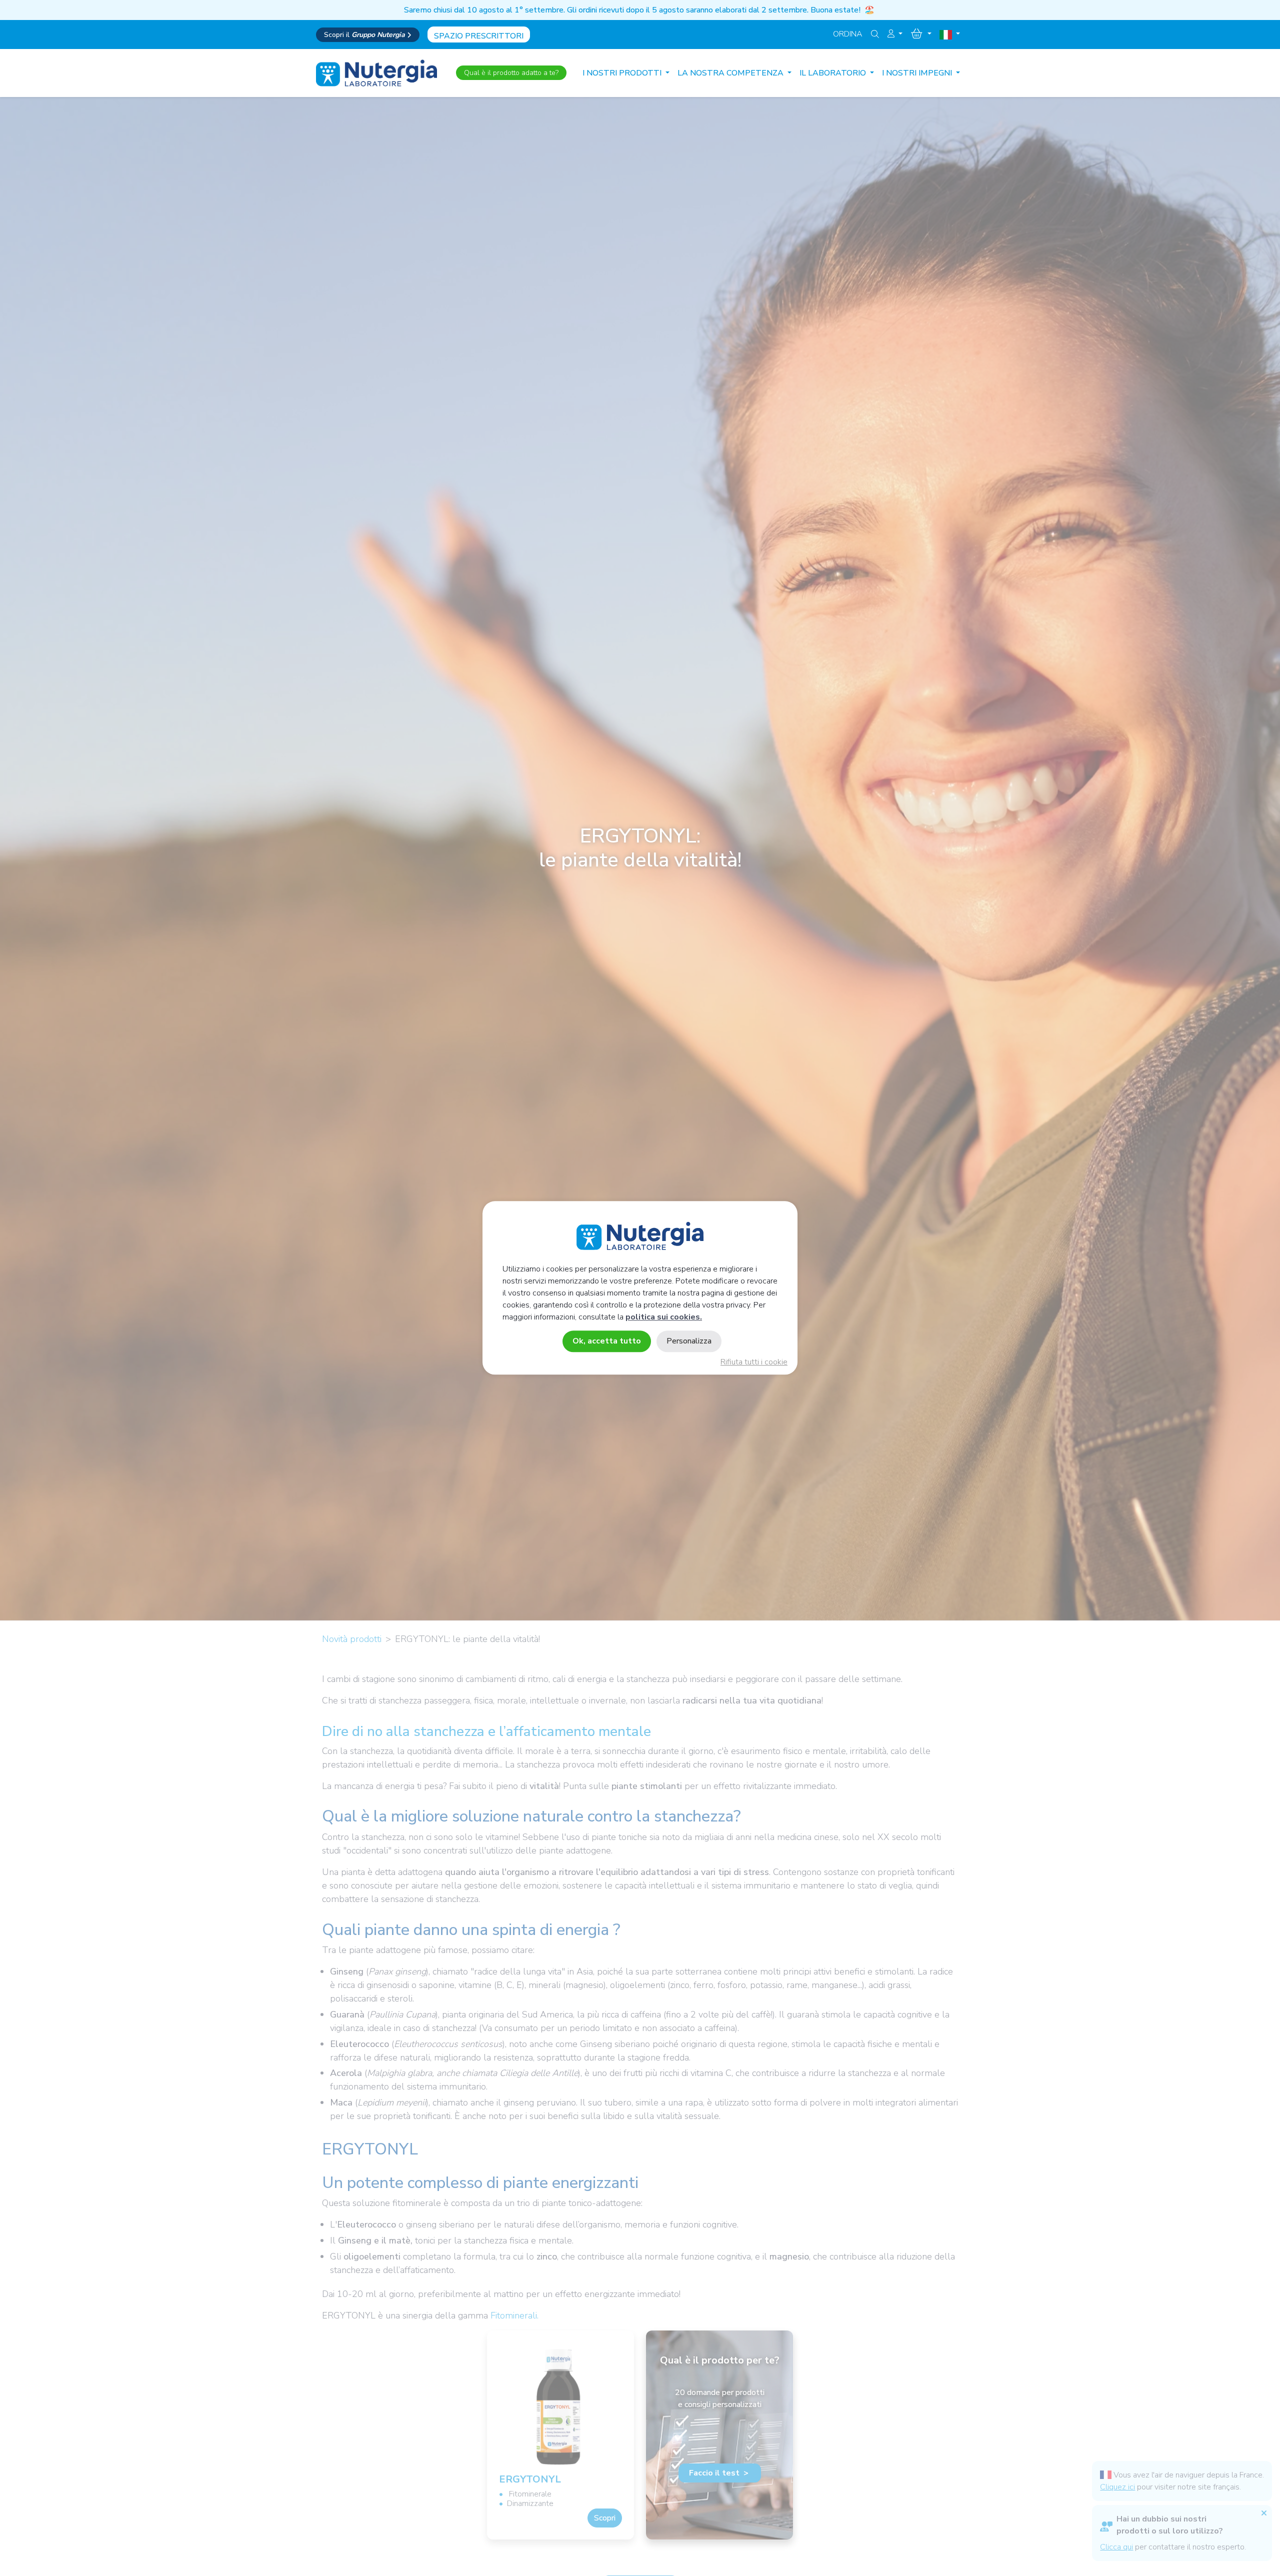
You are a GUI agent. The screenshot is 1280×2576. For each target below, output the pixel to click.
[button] (895, 34)
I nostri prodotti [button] (623, 73)
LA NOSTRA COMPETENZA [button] (731, 73)
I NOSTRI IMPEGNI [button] (918, 73)
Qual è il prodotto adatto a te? (511, 73)
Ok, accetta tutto (607, 1341)
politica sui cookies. (664, 1317)
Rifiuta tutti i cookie (754, 1362)
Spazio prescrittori (479, 36)
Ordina (848, 34)
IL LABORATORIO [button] (834, 73)
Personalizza (689, 1341)
